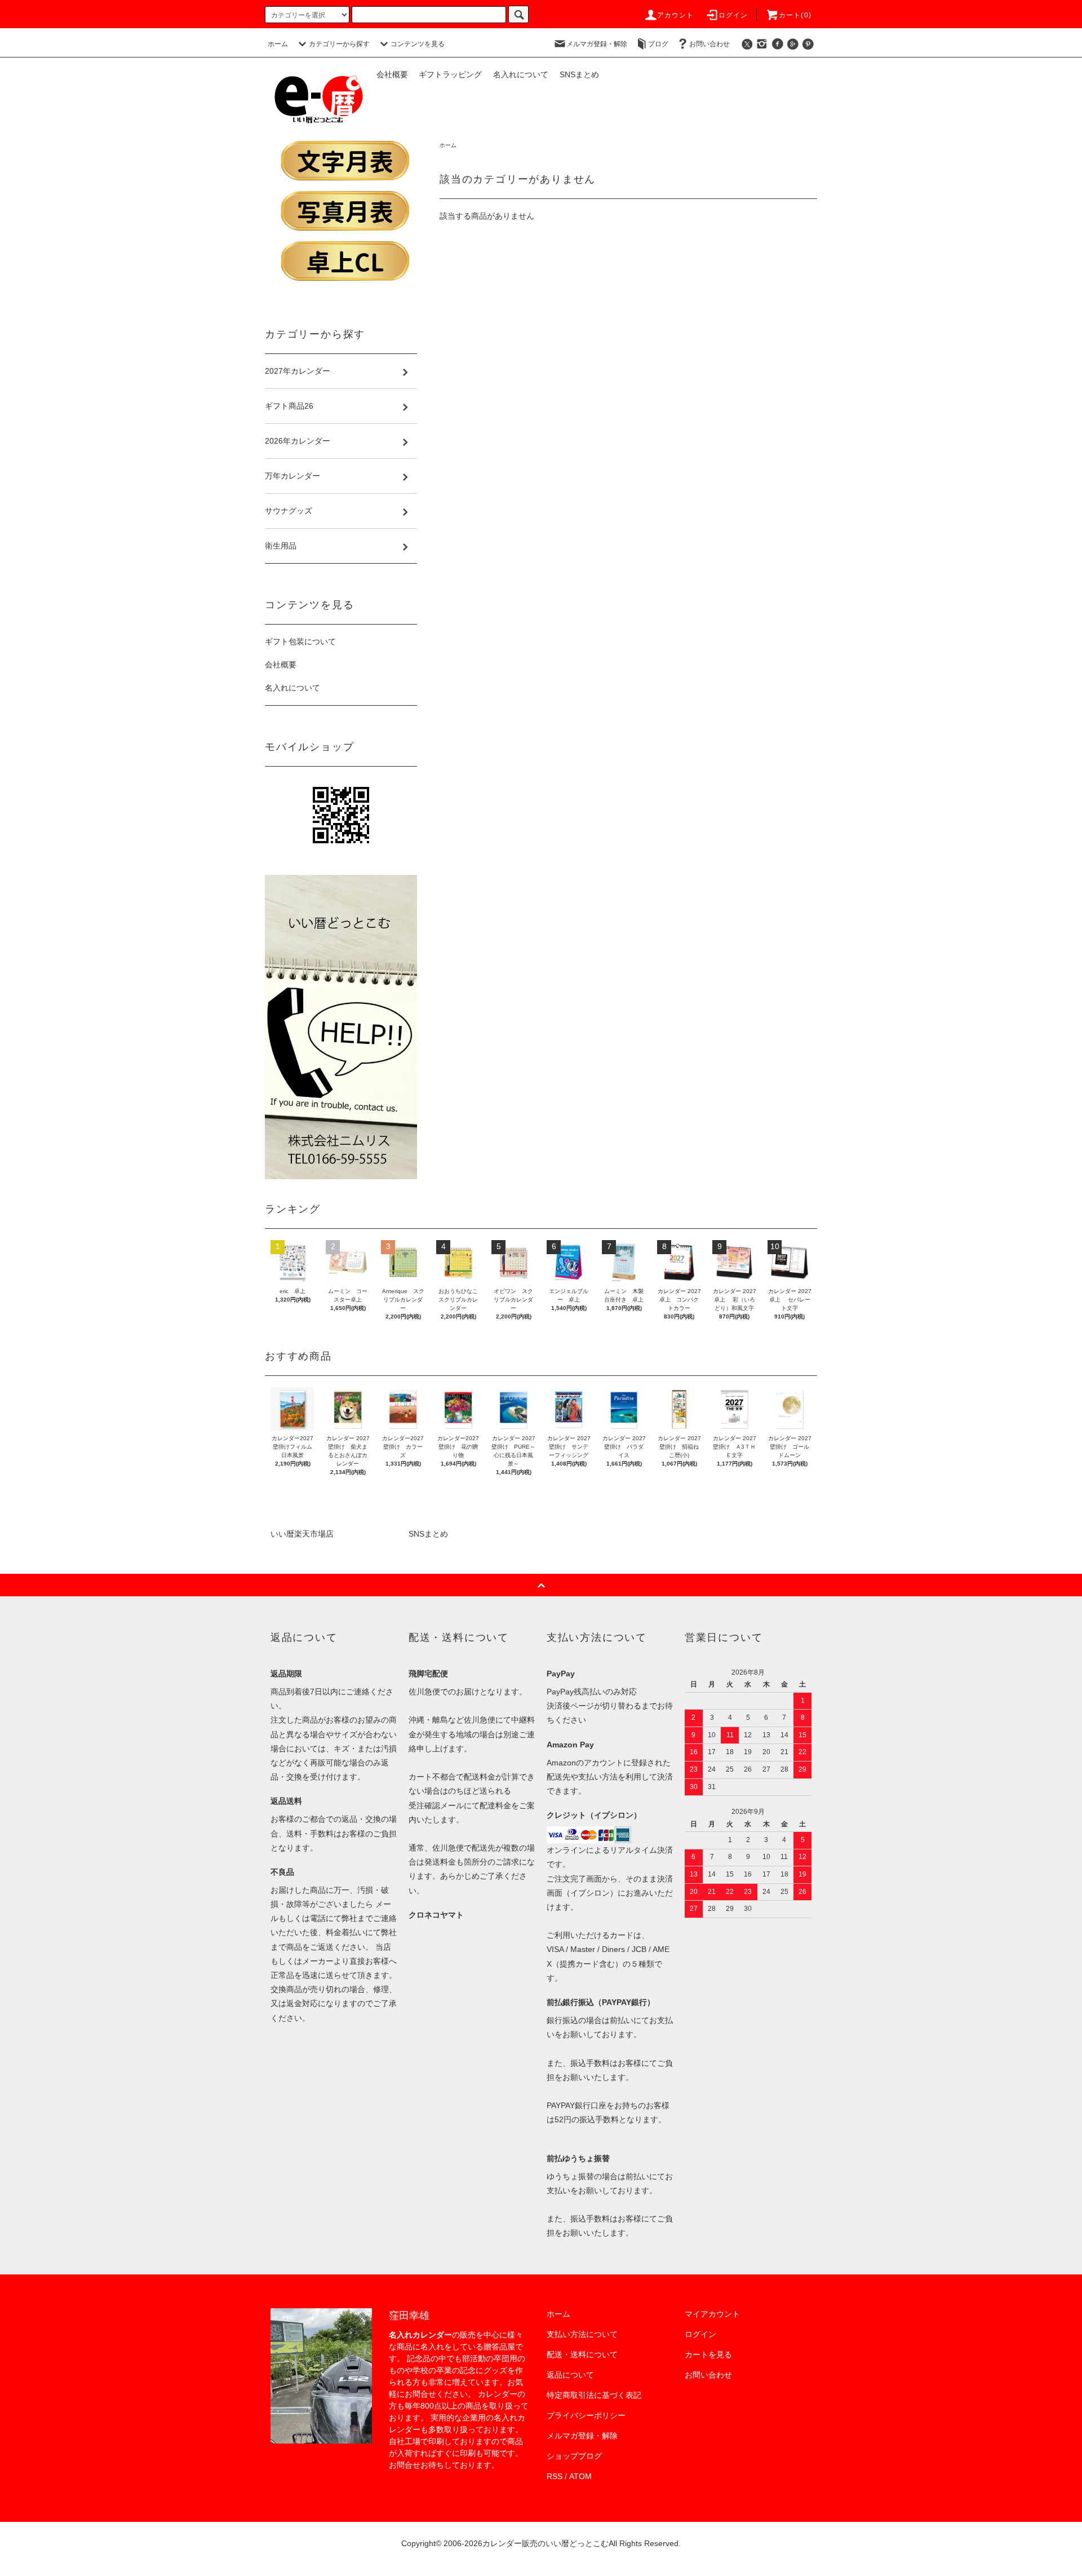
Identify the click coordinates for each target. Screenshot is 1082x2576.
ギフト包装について (300, 641)
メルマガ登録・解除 (597, 44)
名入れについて (521, 74)
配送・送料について (582, 2354)
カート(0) (795, 15)
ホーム (278, 44)
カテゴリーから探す (339, 44)
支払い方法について (582, 2334)
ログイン (733, 15)
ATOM (580, 2476)
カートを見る (708, 2354)
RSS (555, 2476)
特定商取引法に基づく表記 (594, 2395)
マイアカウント (712, 2314)
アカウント (676, 15)
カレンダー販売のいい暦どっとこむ (546, 2543)
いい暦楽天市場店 (302, 1534)
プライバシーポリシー (586, 2415)
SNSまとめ (579, 74)
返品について (570, 2375)
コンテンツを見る (418, 44)
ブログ (658, 44)
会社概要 (392, 74)
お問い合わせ (709, 44)
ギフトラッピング (450, 74)
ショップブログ (574, 2456)
